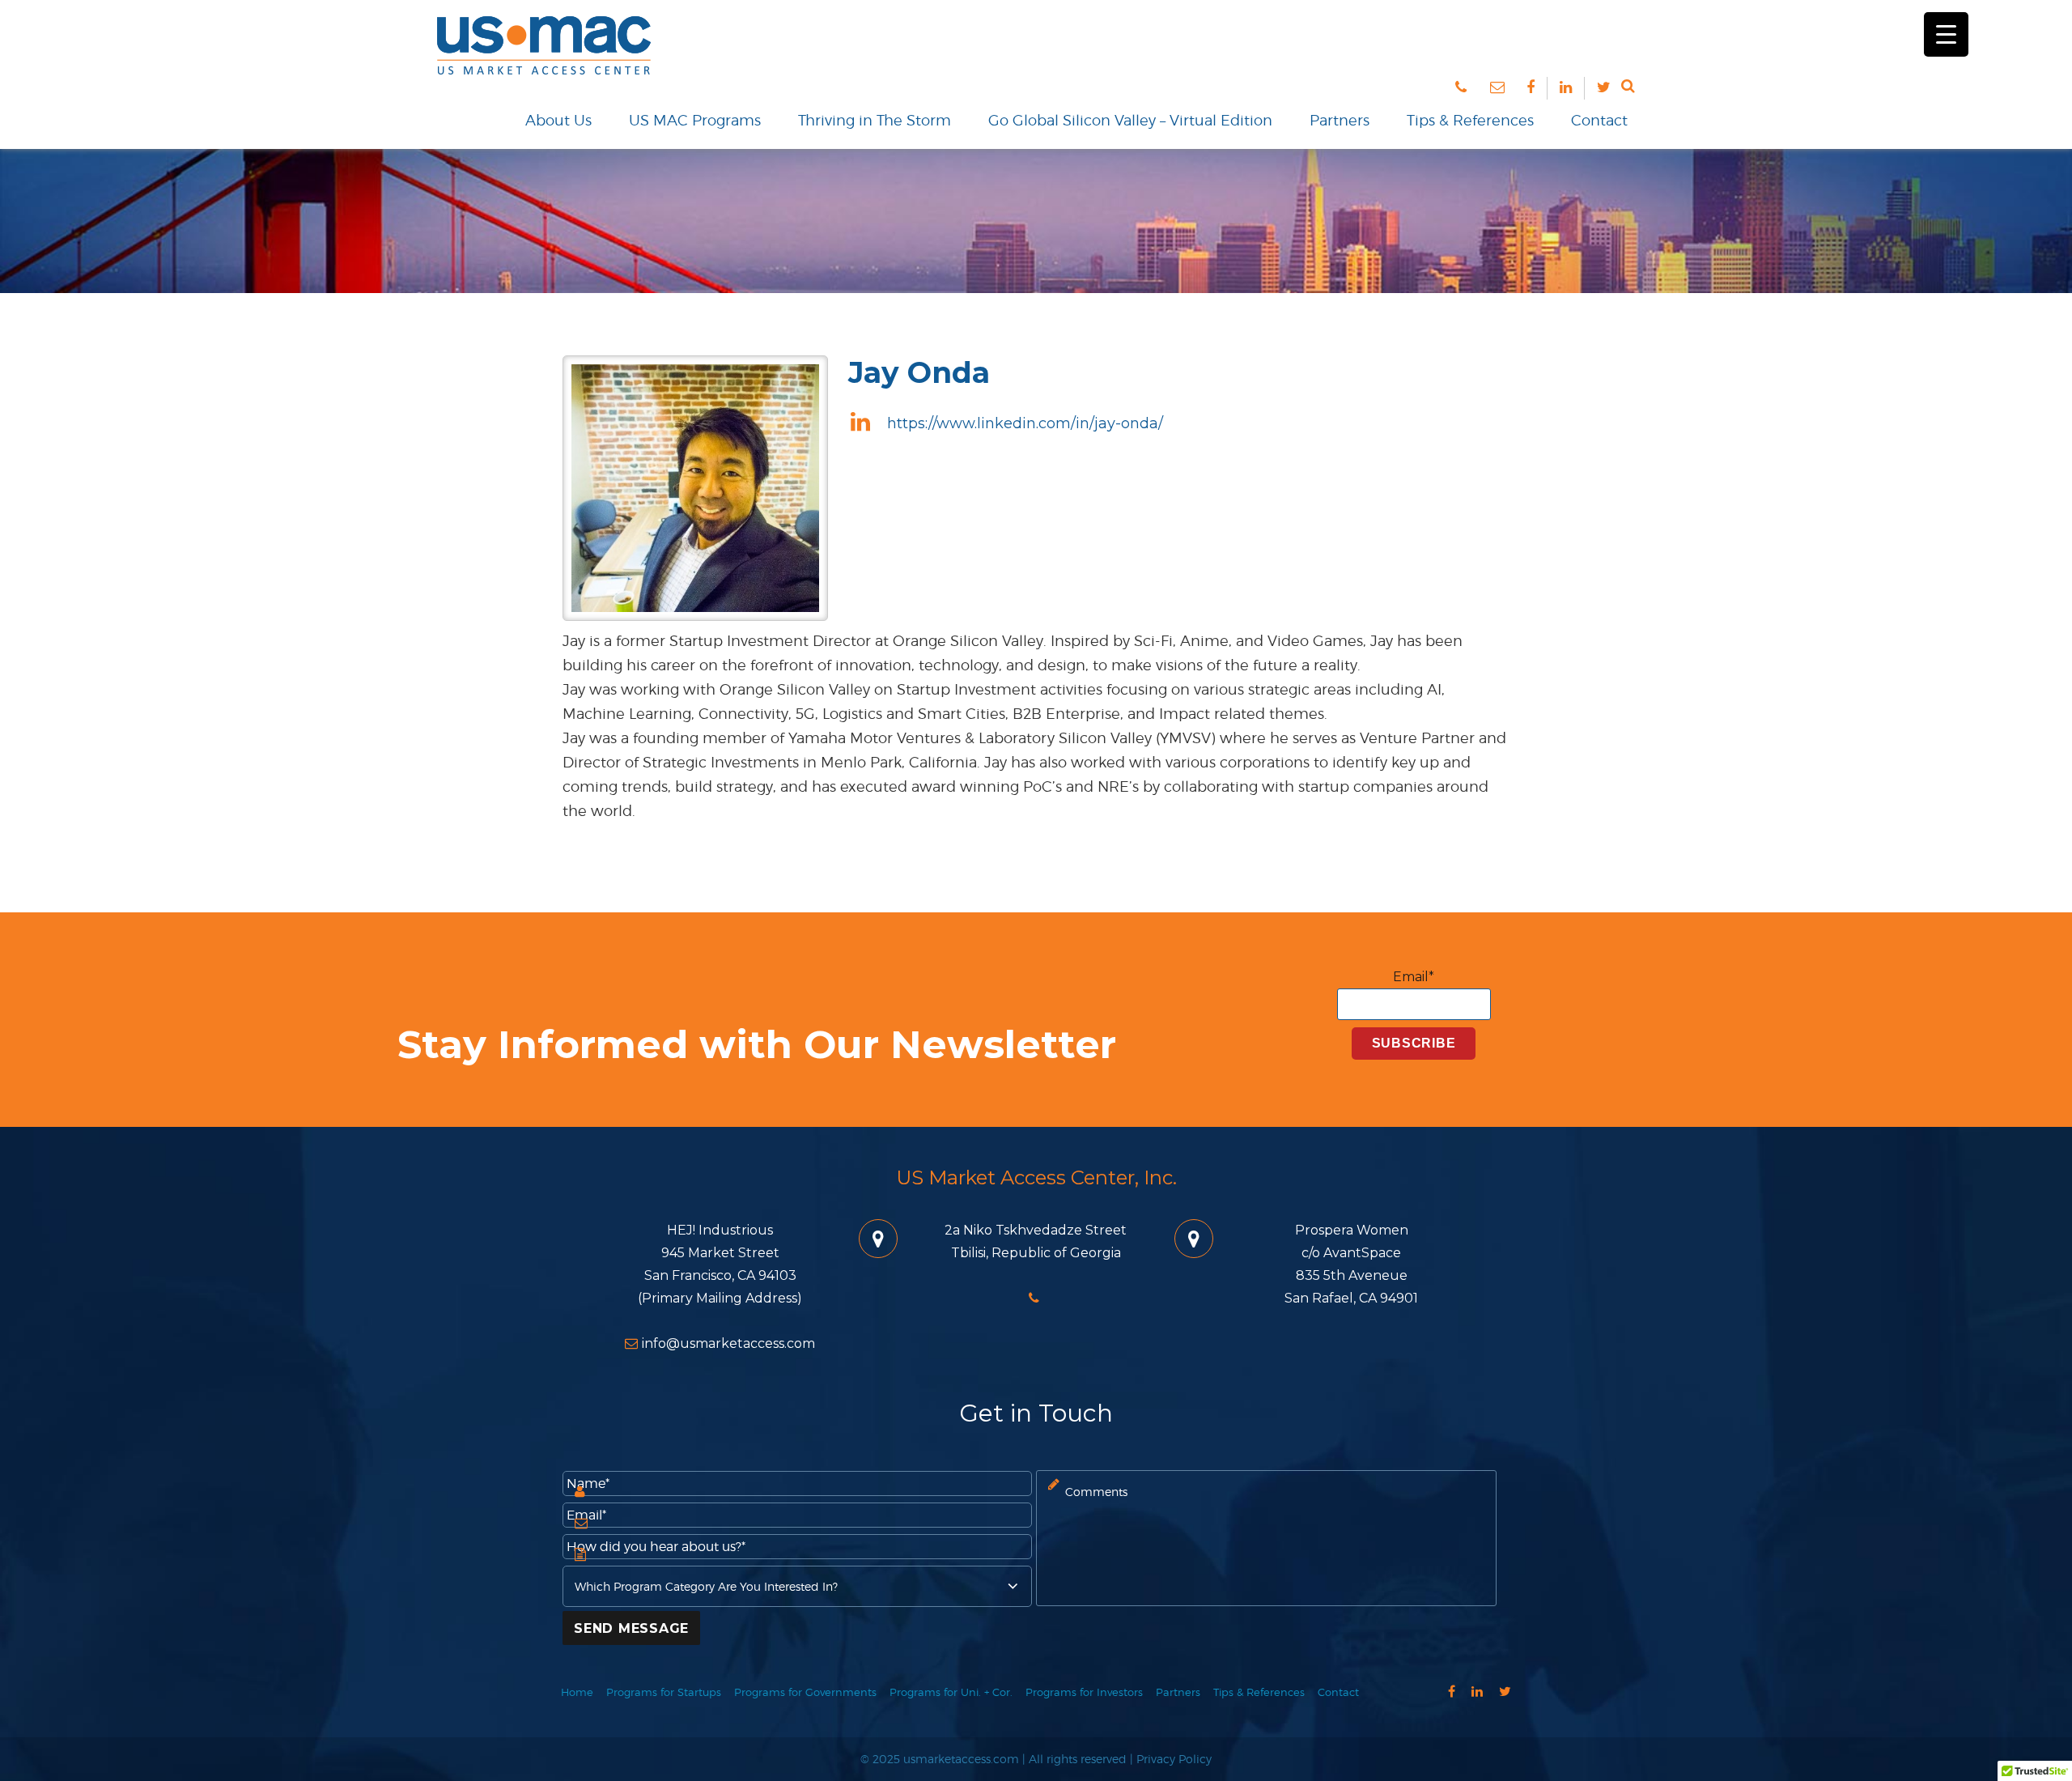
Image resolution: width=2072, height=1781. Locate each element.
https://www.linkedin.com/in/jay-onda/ (1023, 423)
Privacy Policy (1174, 1759)
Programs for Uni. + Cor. (951, 1692)
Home (577, 1692)
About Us (558, 120)
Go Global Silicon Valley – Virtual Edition (1130, 120)
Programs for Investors (1084, 1692)
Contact (1599, 120)
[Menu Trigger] (1946, 34)
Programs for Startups (664, 1692)
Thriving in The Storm (875, 120)
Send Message (631, 1628)
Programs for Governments (805, 1692)
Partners (1340, 120)
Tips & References (1470, 120)
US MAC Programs (695, 120)
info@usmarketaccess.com (728, 1343)
